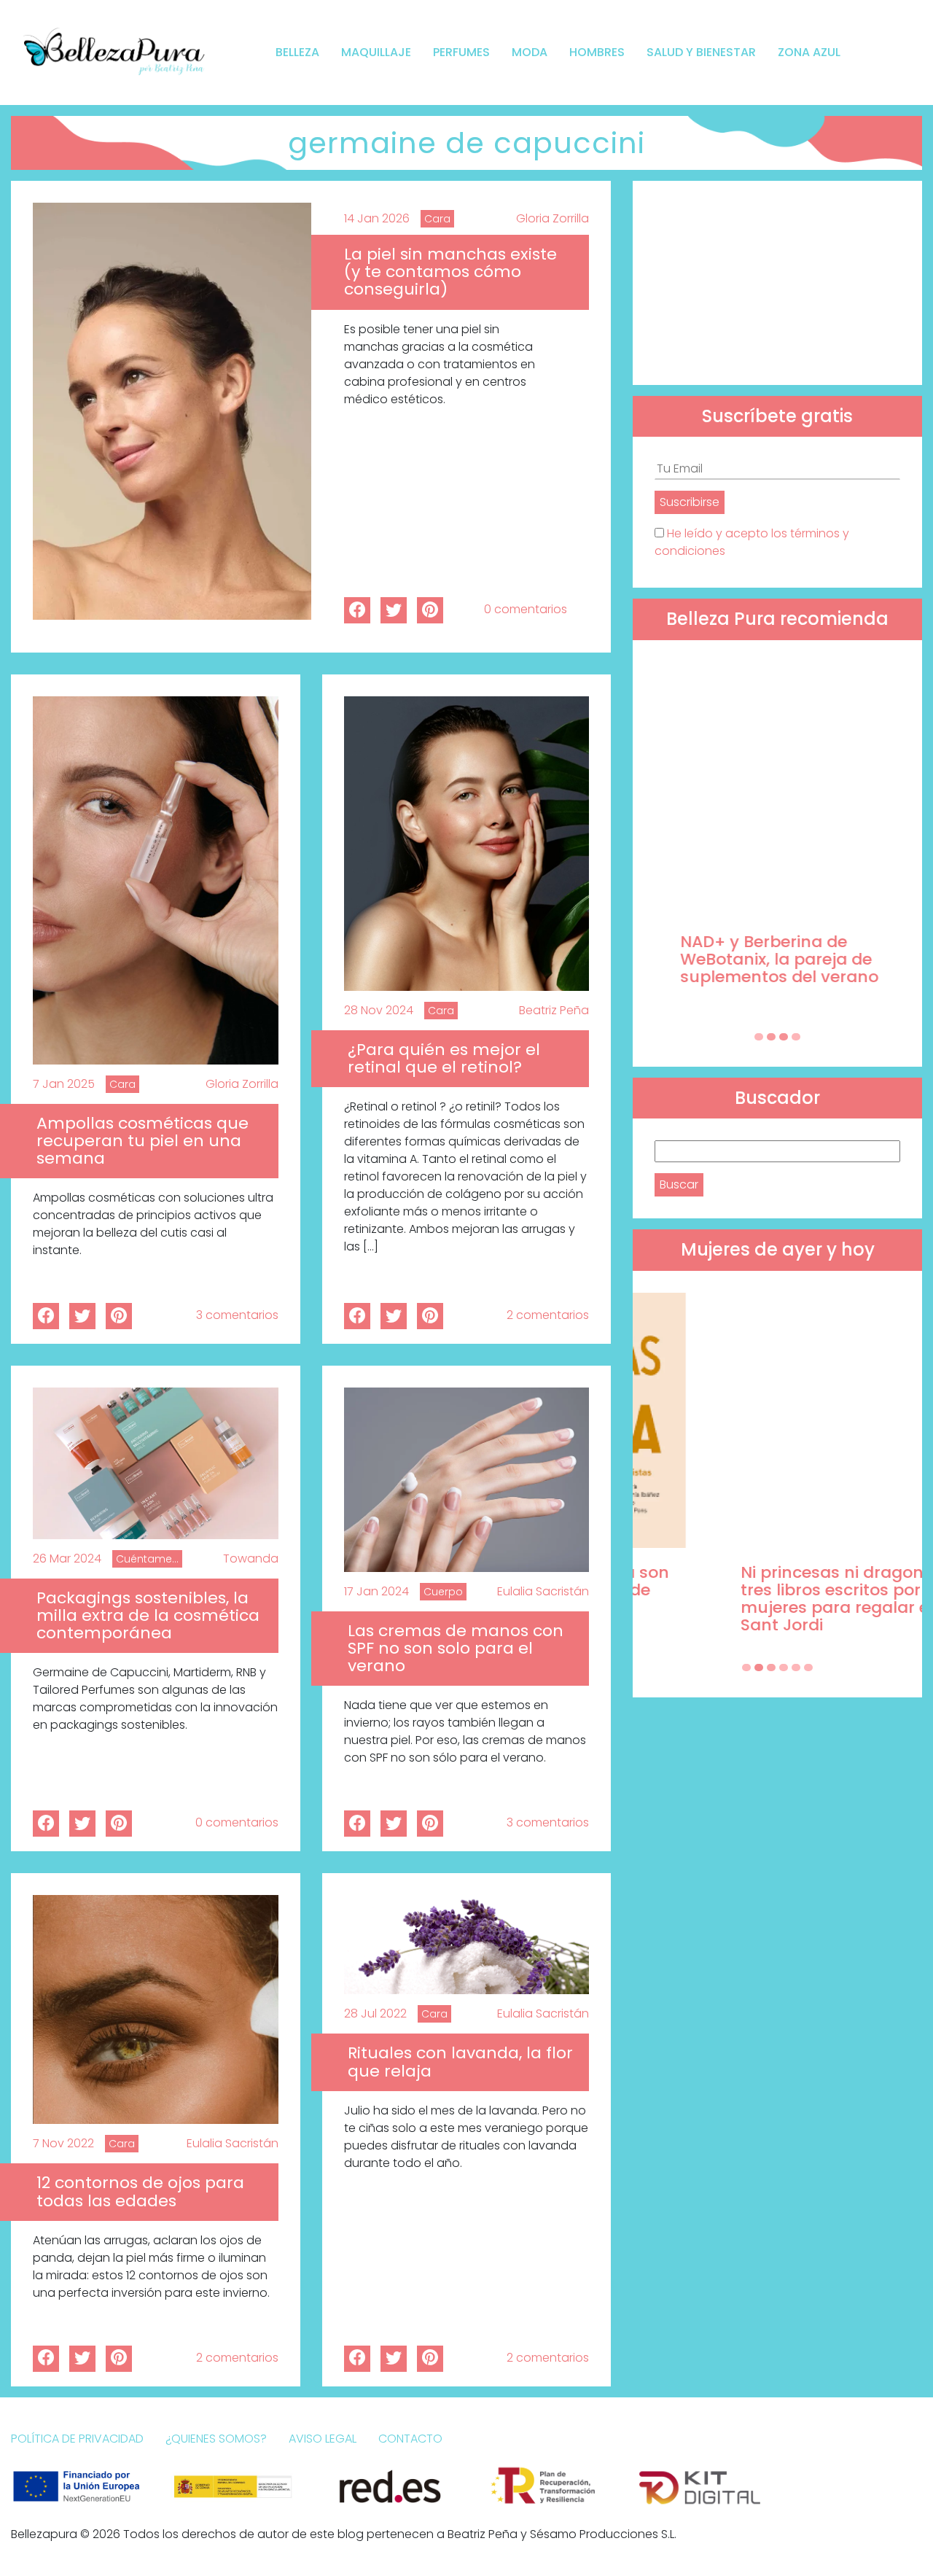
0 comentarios (526, 609)
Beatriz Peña (554, 1010)
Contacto (410, 2439)
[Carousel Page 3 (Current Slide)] (784, 1037)
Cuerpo (443, 1592)
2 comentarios (548, 1315)
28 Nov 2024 (379, 1010)
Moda (530, 52)
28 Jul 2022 (375, 2013)
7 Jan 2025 (64, 1084)
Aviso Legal (323, 2439)
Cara (437, 219)
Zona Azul (809, 52)
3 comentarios (237, 1315)
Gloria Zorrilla (553, 218)
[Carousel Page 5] (796, 1668)
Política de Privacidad (77, 2439)
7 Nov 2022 (63, 2143)
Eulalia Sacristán (543, 1591)
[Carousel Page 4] (796, 1037)
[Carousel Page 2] (771, 1037)
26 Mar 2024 (67, 1559)
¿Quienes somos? (216, 2439)
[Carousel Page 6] (808, 1668)
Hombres (597, 52)
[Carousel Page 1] (759, 1037)
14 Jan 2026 (377, 218)
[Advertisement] (777, 283)
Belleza (297, 52)
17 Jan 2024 (376, 1591)
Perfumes (461, 52)
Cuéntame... (147, 1559)
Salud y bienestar (701, 52)
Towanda (251, 1559)
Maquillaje (376, 52)
